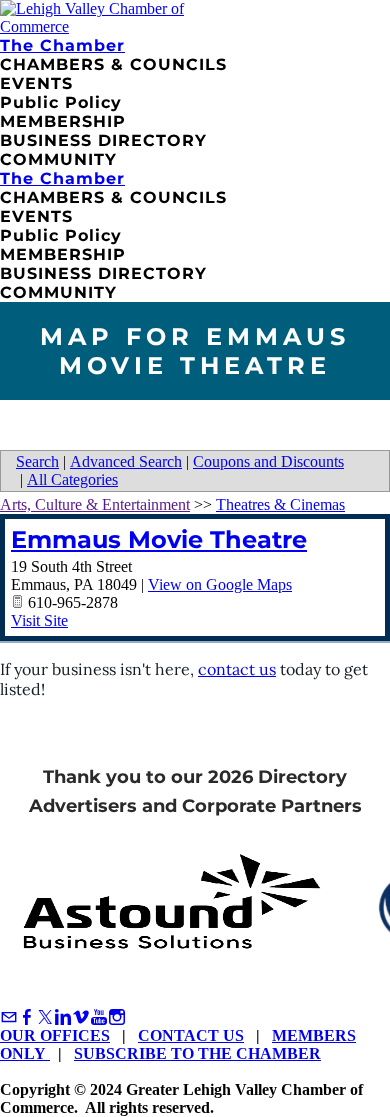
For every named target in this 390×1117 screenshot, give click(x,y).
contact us (237, 669)
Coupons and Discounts (268, 461)
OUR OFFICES (55, 1035)
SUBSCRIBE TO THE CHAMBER (197, 1053)
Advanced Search (126, 461)
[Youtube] (99, 1017)
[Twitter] (45, 1017)
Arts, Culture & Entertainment (95, 504)
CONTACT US (191, 1035)
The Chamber (62, 45)
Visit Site (39, 620)
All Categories (72, 479)
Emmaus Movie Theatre (159, 539)
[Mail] (9, 1017)
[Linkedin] (63, 1017)
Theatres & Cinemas (280, 504)
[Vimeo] (81, 1017)
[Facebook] (27, 1017)
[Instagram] (117, 1017)
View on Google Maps (220, 584)
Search (37, 461)
